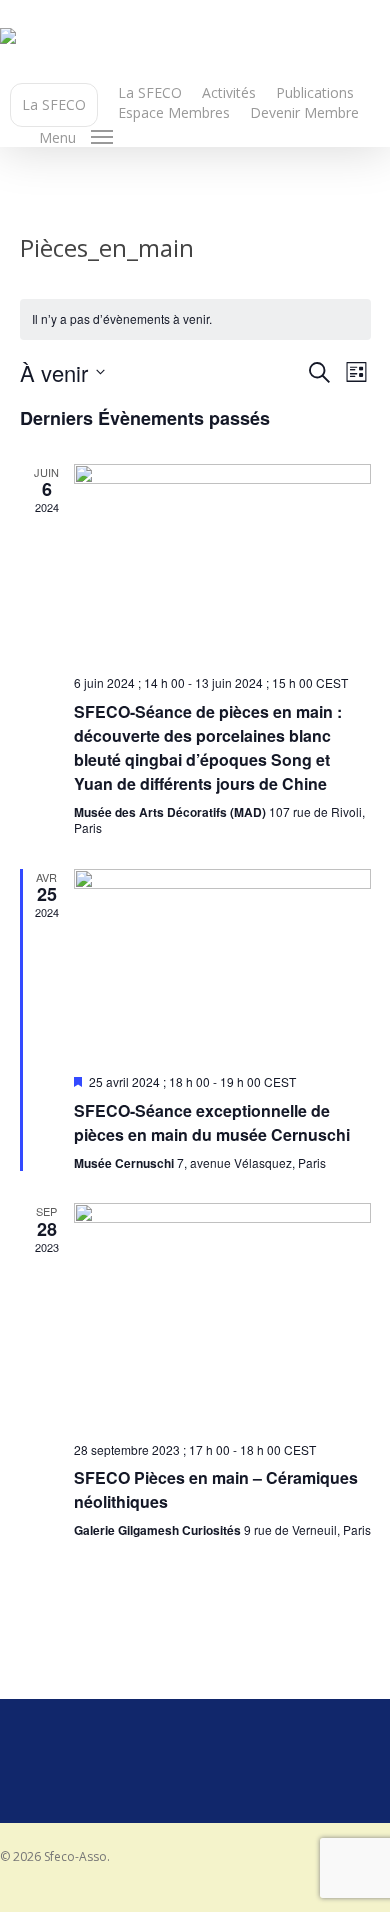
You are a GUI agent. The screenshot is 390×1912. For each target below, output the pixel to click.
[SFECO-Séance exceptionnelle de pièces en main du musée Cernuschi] (222, 963)
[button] (76, 137)
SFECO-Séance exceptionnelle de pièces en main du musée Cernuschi (212, 1122)
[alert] (195, 319)
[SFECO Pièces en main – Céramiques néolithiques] (222, 1314)
